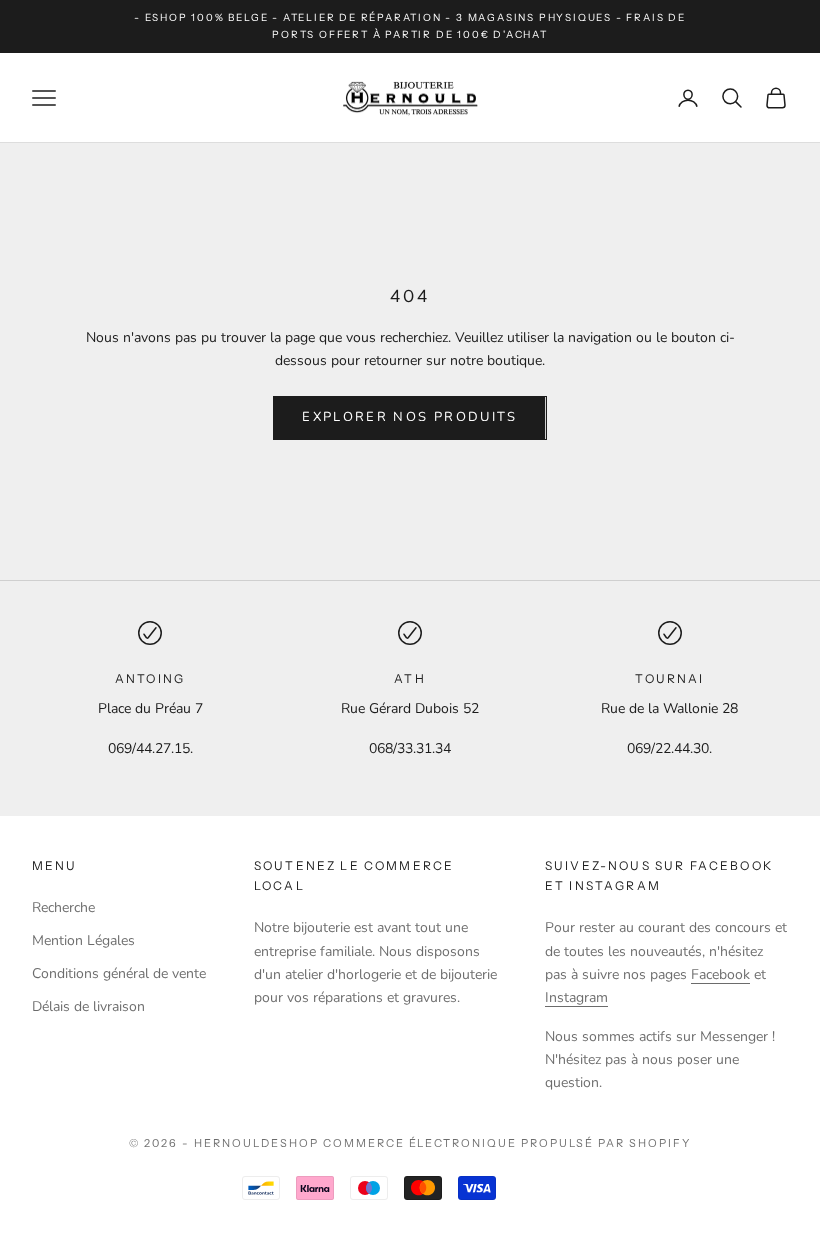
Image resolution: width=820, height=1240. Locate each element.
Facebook (720, 974)
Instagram (576, 997)
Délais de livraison (88, 1006)
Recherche (63, 907)
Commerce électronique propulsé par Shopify (507, 1143)
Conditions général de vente (119, 973)
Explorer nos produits (409, 417)
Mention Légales (83, 940)
